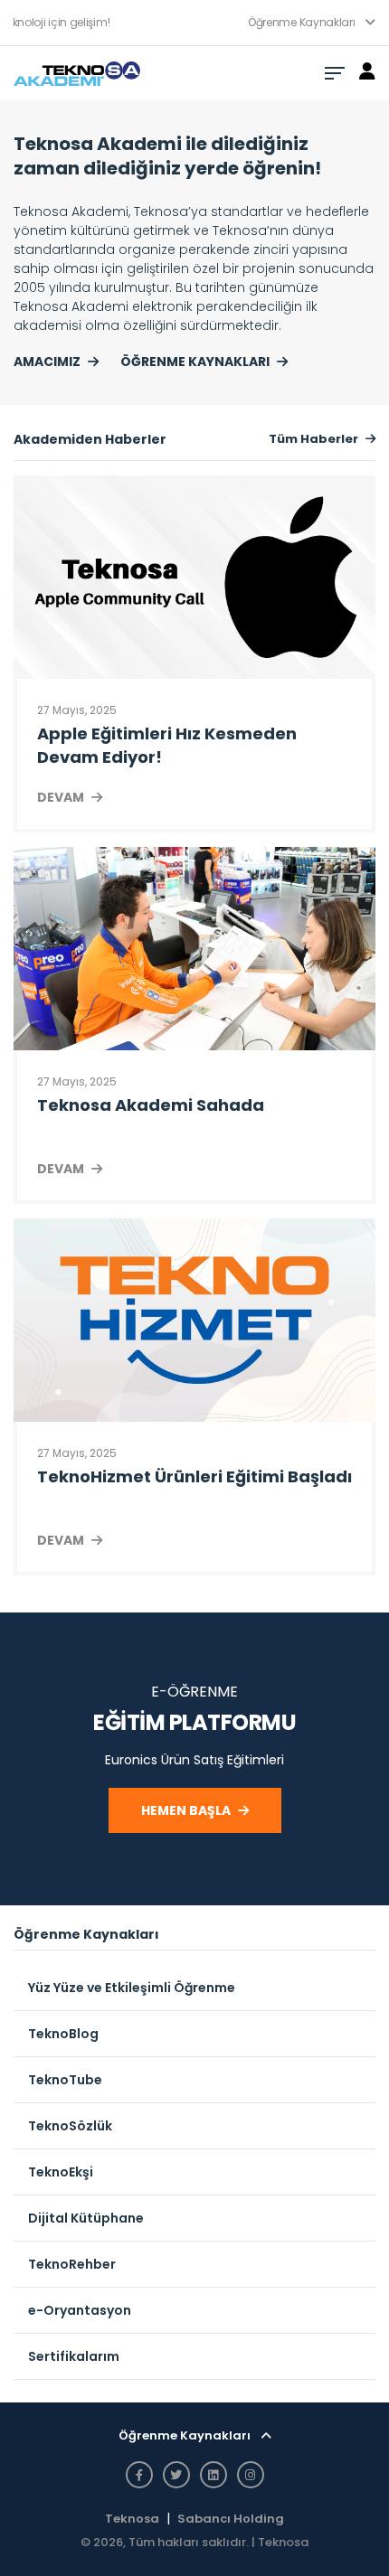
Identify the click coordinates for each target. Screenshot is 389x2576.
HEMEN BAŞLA (186, 1810)
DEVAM (61, 797)
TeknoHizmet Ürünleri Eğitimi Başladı (194, 1476)
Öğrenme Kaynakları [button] (303, 22)
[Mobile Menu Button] (335, 73)
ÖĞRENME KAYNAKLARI (195, 362)
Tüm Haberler (313, 439)
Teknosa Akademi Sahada (151, 1105)
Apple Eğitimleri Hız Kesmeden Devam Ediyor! (167, 745)
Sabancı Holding (231, 2519)
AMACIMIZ (47, 362)
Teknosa (132, 2519)
